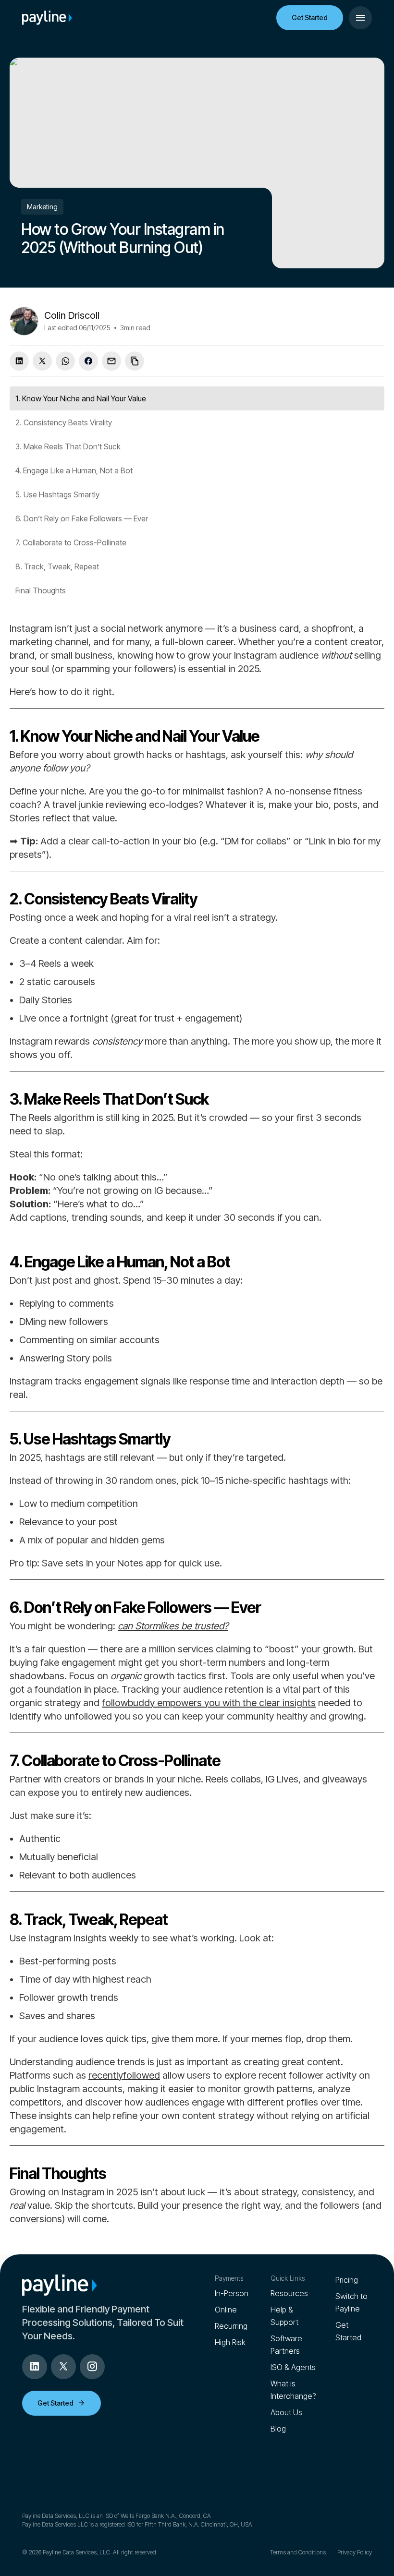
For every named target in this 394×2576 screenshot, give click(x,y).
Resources (289, 2293)
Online (226, 2310)
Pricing (347, 2280)
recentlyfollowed (124, 2075)
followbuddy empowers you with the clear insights (209, 1703)
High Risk (230, 2342)
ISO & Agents (293, 2367)
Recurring (231, 2326)
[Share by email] (111, 361)
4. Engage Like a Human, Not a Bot (74, 470)
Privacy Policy (355, 2552)
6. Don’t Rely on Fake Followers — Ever (82, 518)
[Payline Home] (47, 18)
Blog (278, 2429)
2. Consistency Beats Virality (64, 422)
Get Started (310, 18)
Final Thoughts (41, 590)
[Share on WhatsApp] (65, 361)
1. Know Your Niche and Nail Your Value (81, 398)
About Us (286, 2412)
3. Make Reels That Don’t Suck (68, 446)
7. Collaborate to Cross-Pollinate (71, 542)
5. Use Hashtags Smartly (57, 494)
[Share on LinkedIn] (19, 361)
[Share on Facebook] (88, 361)
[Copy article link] (135, 361)
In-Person (232, 2293)
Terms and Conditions (298, 2552)
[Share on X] (42, 361)
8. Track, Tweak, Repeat (57, 566)
